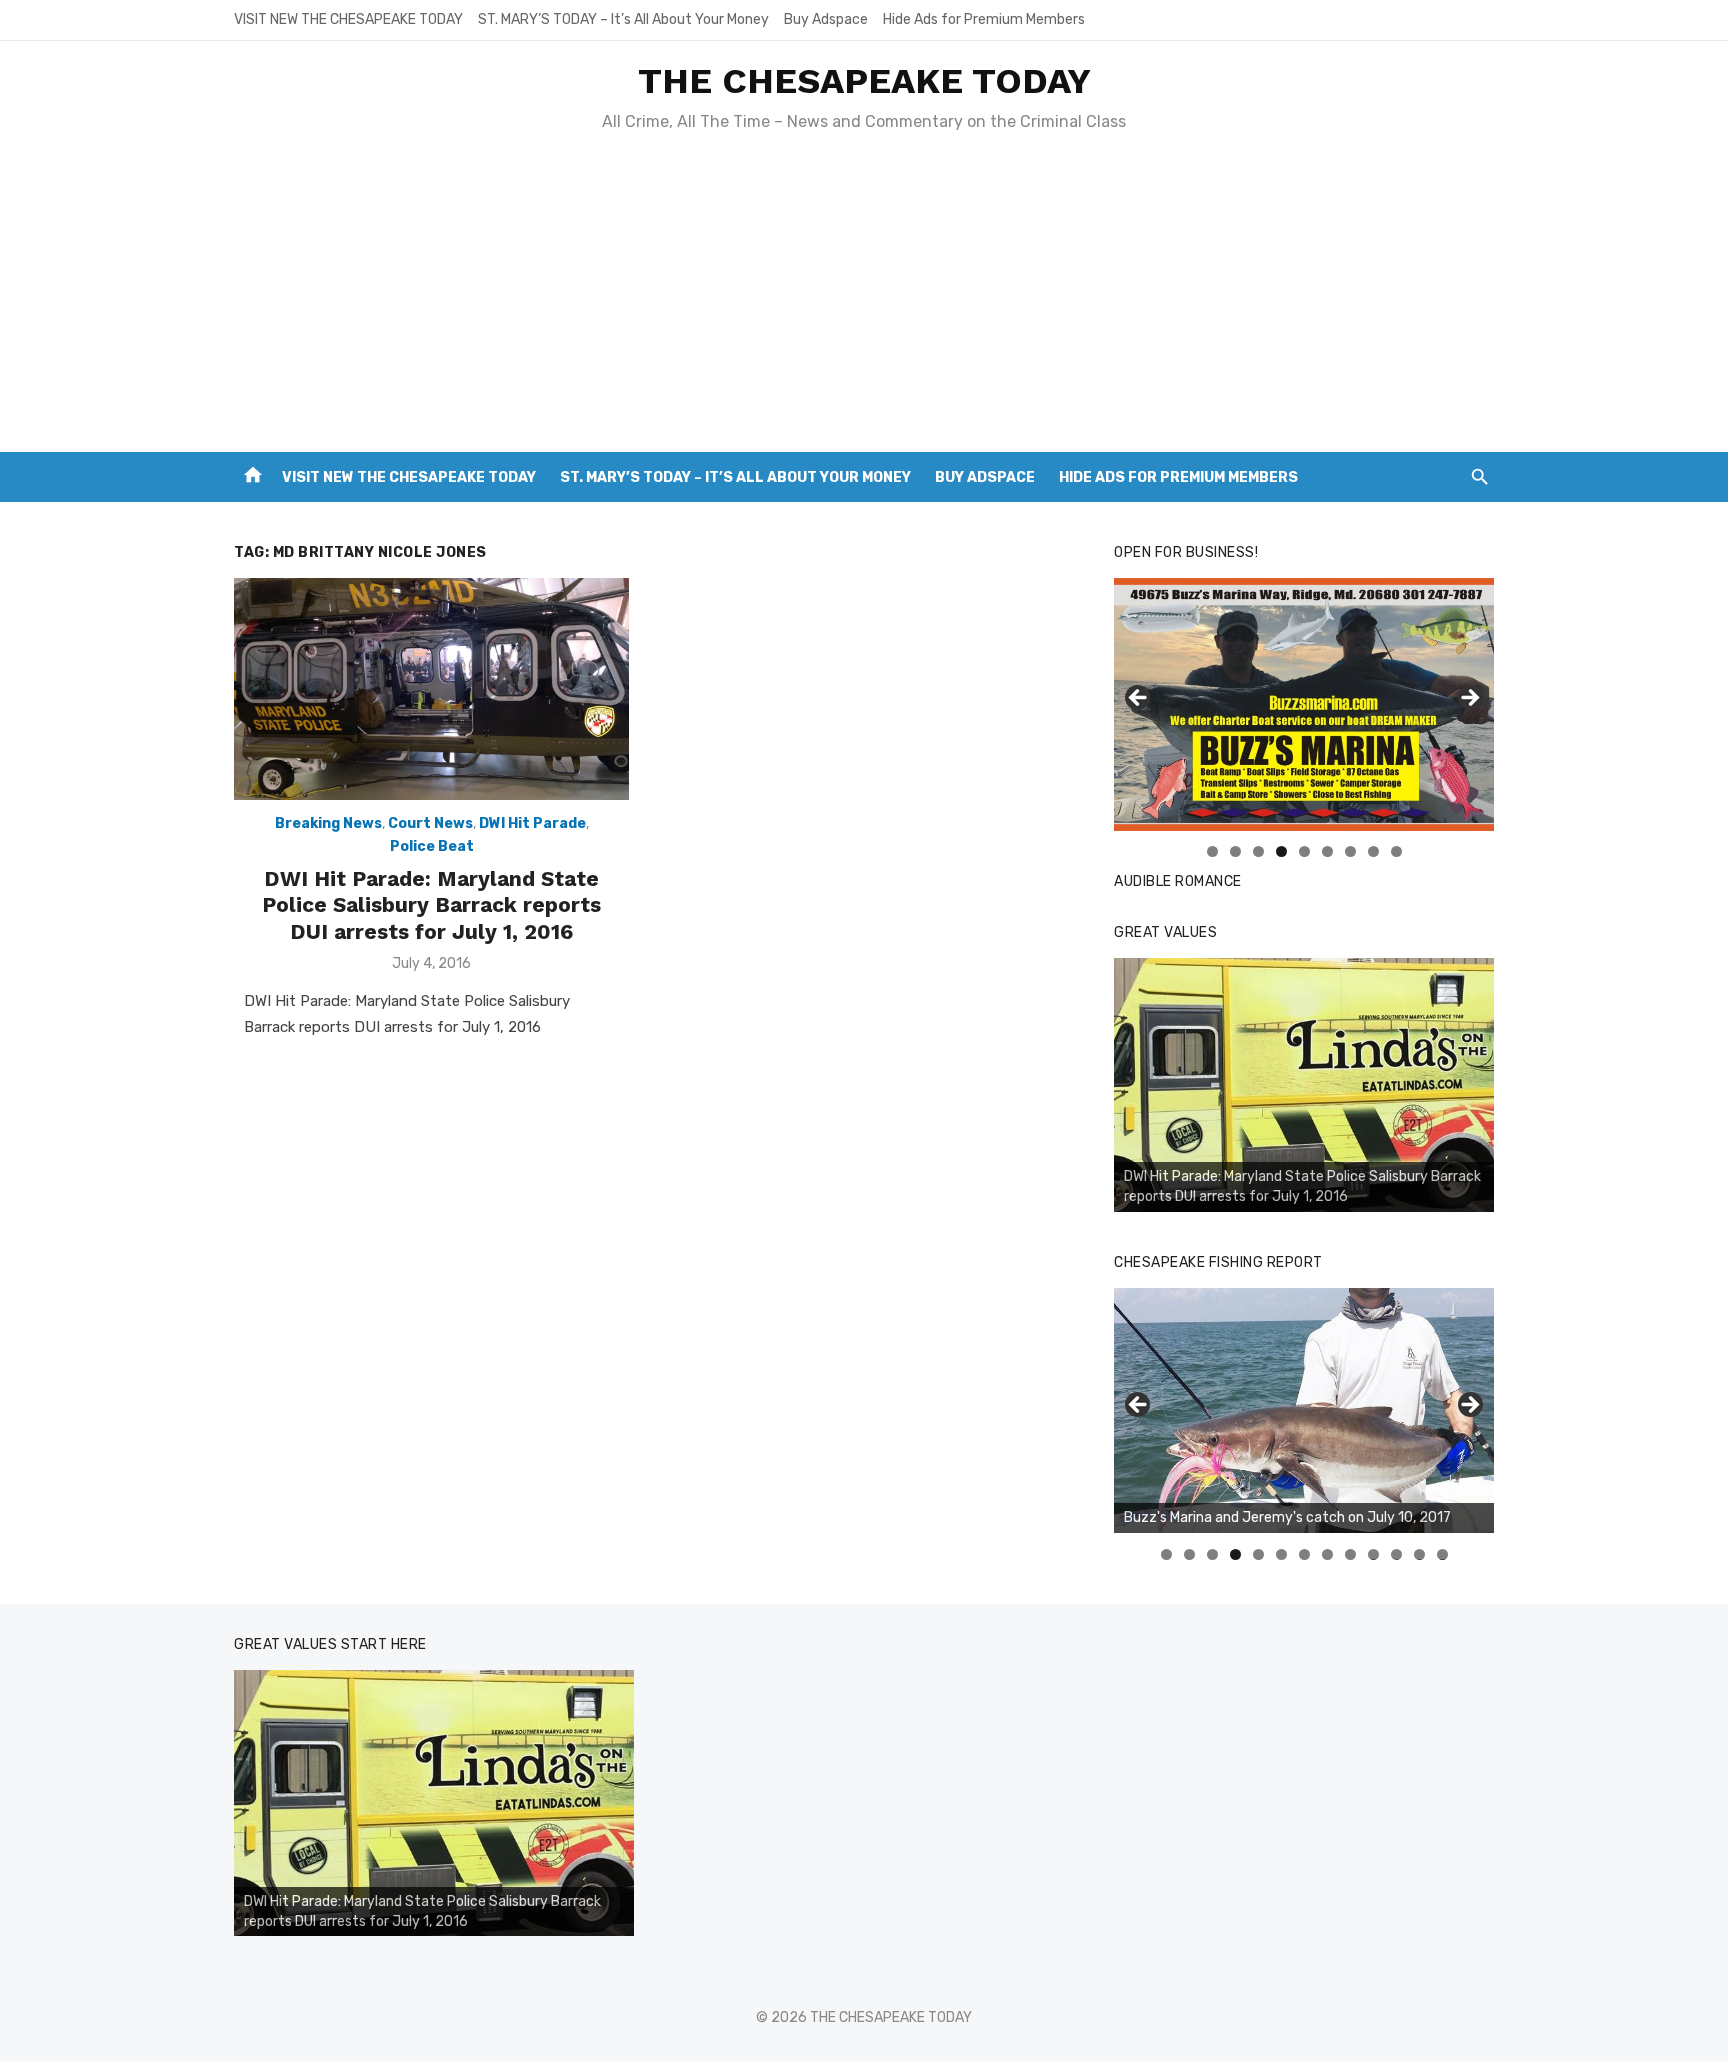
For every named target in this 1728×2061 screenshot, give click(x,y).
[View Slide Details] (1304, 704)
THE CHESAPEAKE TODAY (864, 81)
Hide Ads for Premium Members (984, 19)
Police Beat (432, 846)
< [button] (1139, 699)
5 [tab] (1304, 851)
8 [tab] (1373, 851)
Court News (430, 823)
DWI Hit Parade (532, 823)
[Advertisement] (864, 302)
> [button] (1469, 699)
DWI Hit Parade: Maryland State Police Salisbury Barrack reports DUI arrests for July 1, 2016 (431, 905)
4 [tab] (1281, 851)
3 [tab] (1258, 851)
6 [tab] (1327, 851)
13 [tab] (1443, 1554)
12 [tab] (1420, 1554)
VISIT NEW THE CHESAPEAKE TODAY (348, 19)
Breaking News (328, 823)
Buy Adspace (826, 19)
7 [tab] (1350, 851)
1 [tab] (1212, 851)
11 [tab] (1397, 1554)
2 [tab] (1235, 851)
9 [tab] (1396, 851)
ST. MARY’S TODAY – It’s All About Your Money (623, 19)
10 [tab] (1374, 1554)
